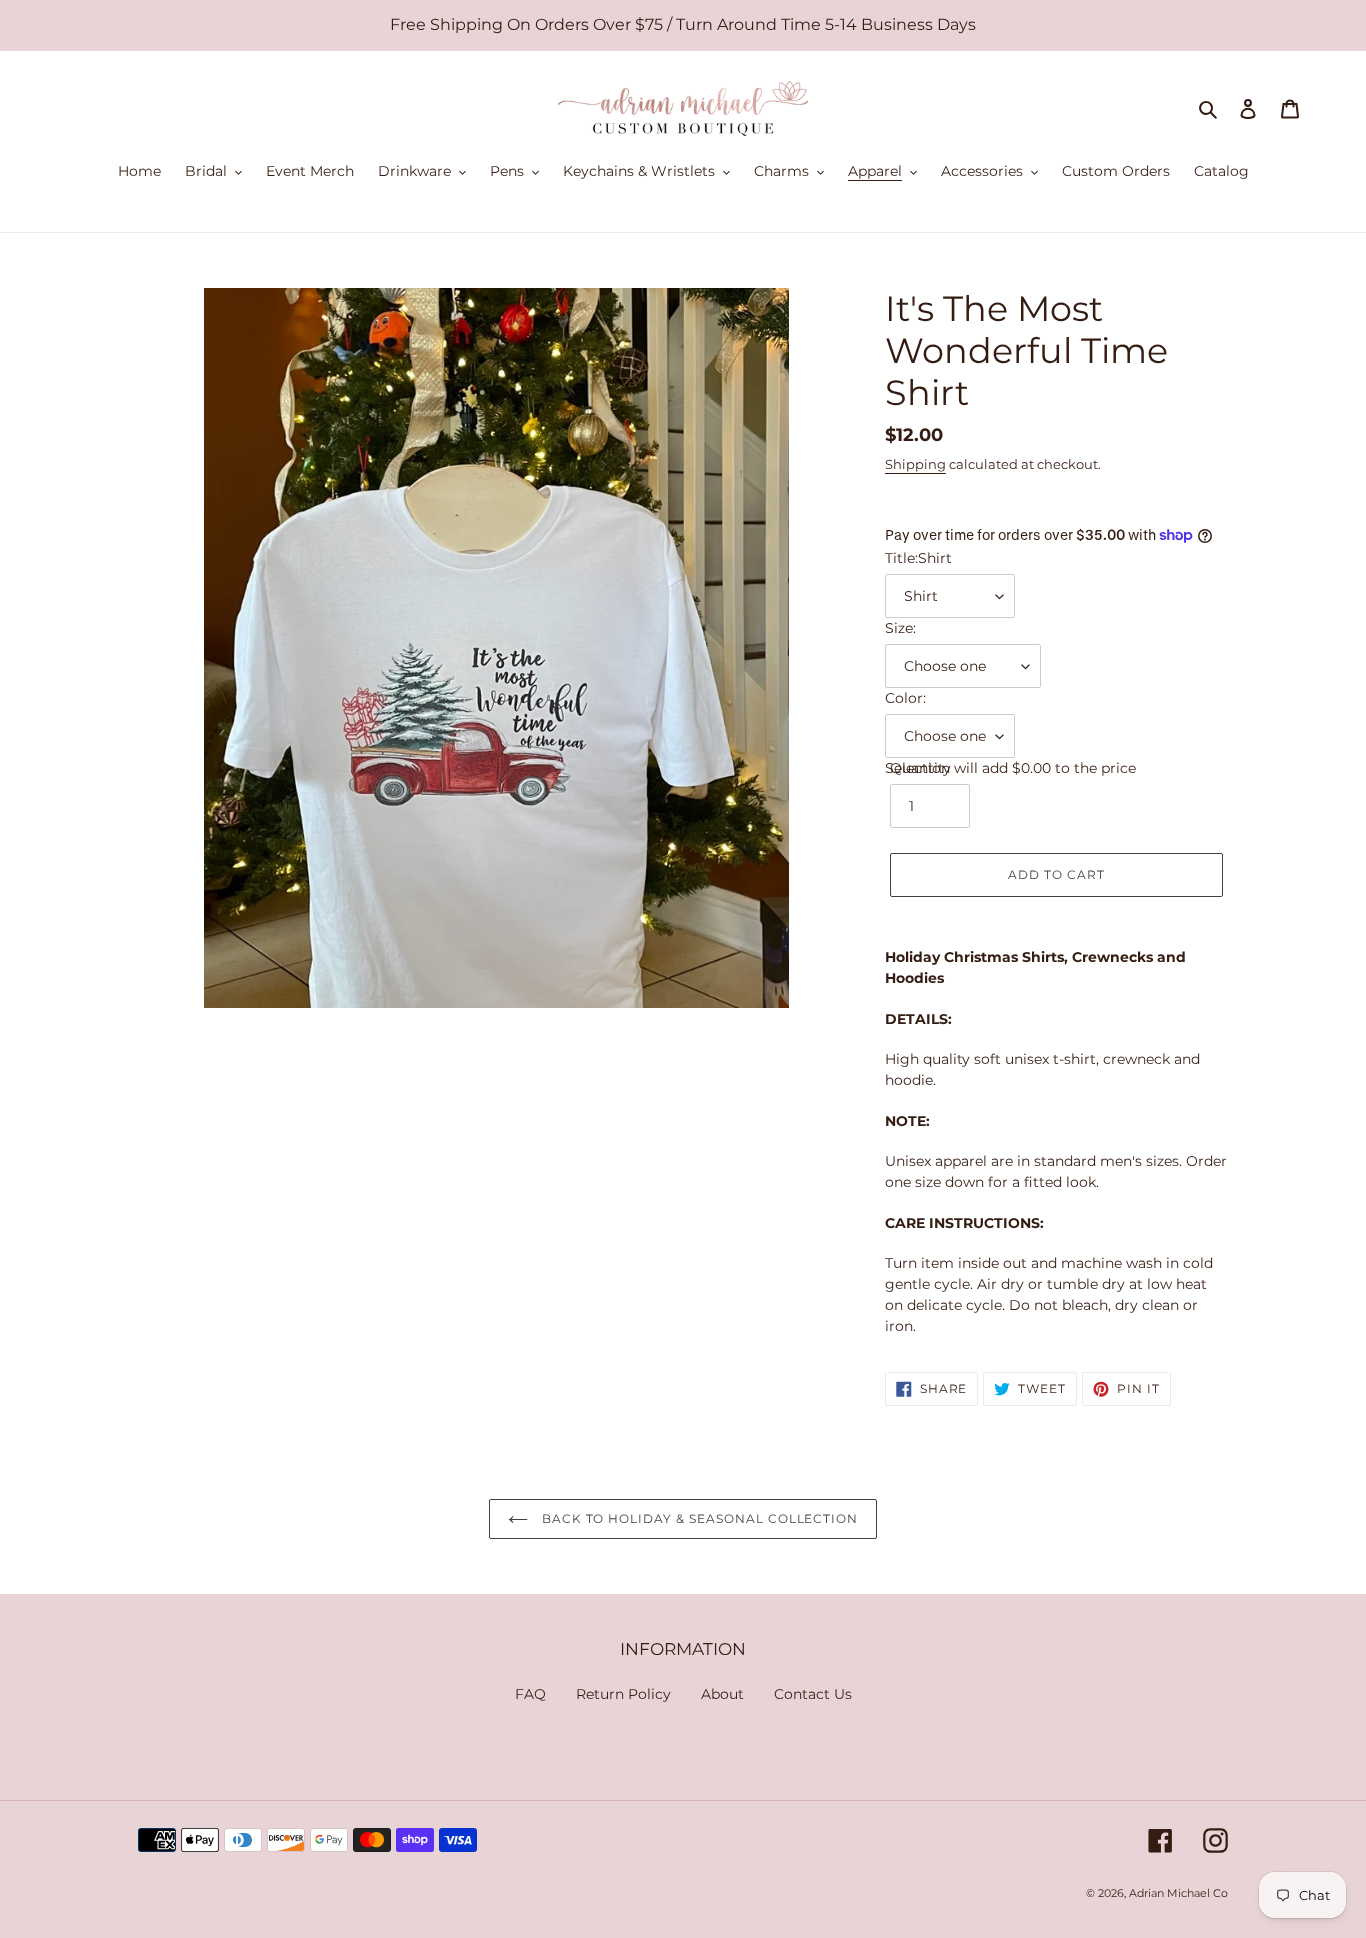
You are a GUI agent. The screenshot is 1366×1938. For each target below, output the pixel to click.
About (722, 1694)
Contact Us (813, 1694)
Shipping (915, 464)
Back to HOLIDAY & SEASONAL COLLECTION (698, 1518)
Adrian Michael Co (1178, 1893)
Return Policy (623, 1694)
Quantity (920, 768)
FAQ (530, 1694)
